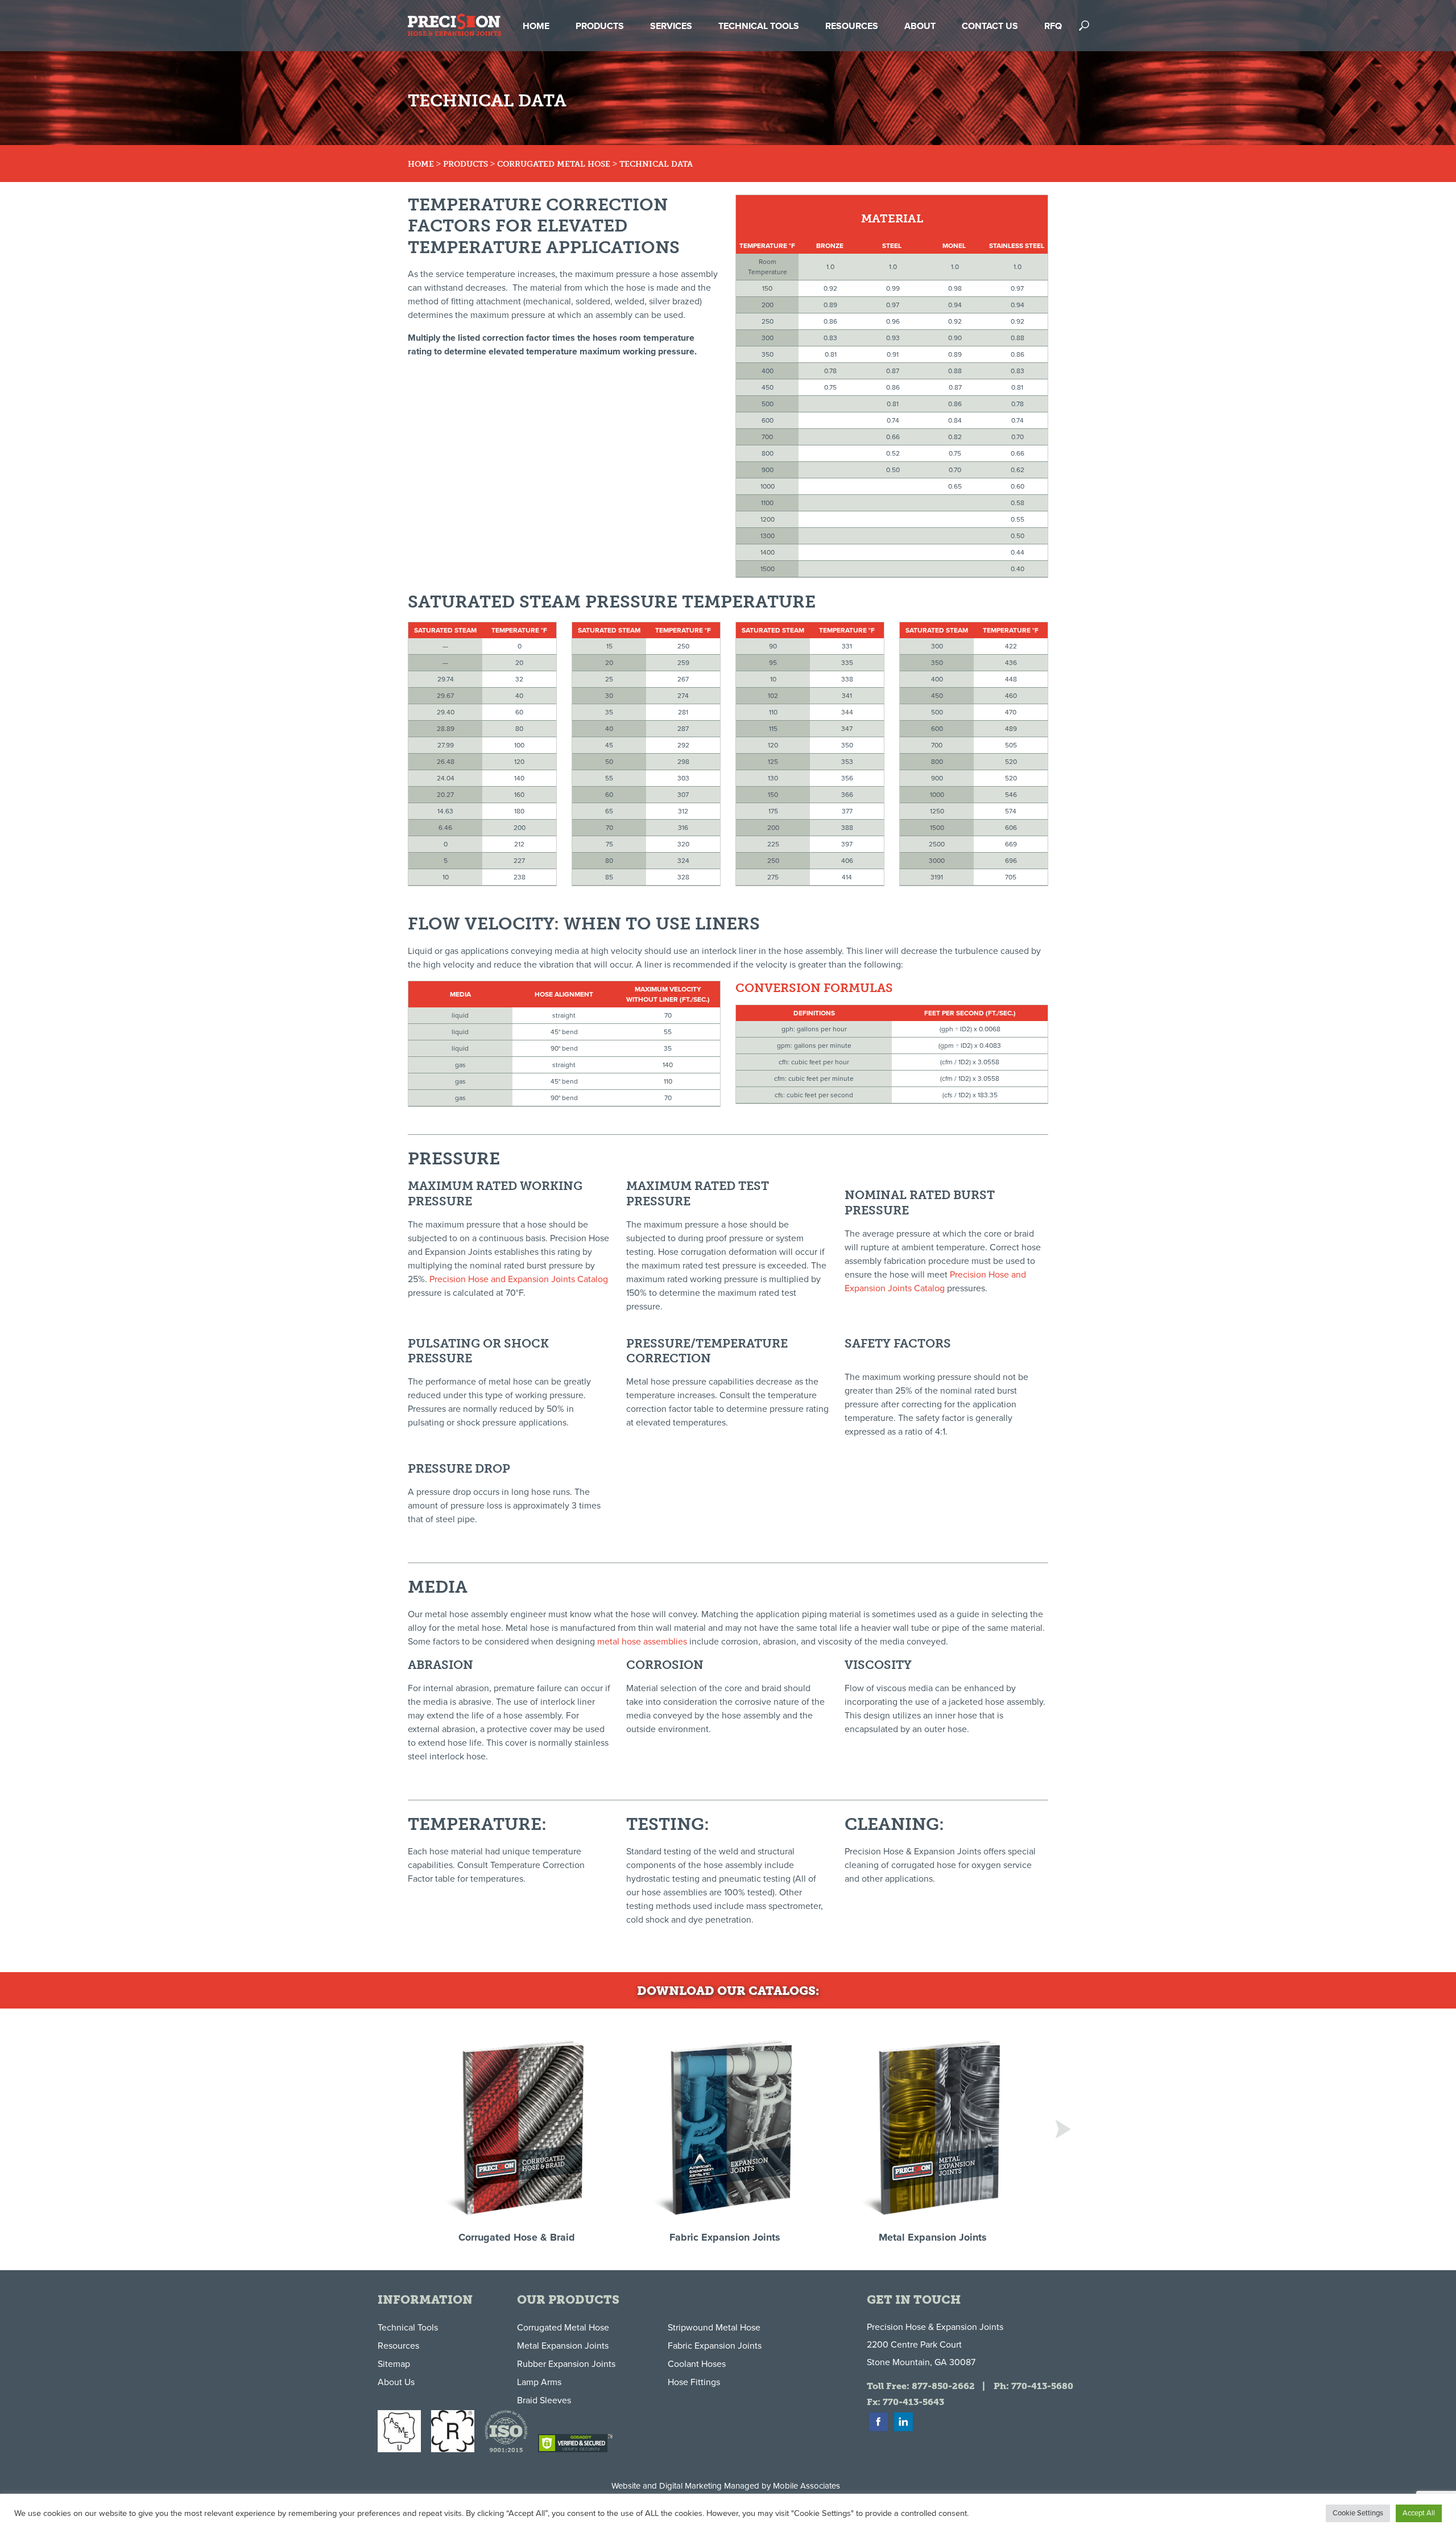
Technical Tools (408, 2328)
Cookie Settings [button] (1358, 2513)
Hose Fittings (694, 2382)
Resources (398, 2346)
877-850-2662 (943, 2386)
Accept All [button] (1419, 2513)
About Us (396, 2382)
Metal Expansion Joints (563, 2346)
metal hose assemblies (642, 1642)
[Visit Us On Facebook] (878, 2430)
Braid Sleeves (544, 2400)
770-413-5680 (1042, 2386)
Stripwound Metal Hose (714, 2328)
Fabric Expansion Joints (715, 2346)
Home (421, 164)
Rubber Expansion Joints (566, 2364)
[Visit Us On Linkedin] (903, 2430)
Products (466, 164)
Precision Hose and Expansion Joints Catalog (519, 1279)
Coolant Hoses (697, 2364)
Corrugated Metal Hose (554, 164)
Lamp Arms (539, 2382)
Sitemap (394, 2364)
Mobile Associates (806, 2486)
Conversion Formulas (814, 988)
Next (1063, 2129)
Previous (393, 2129)
